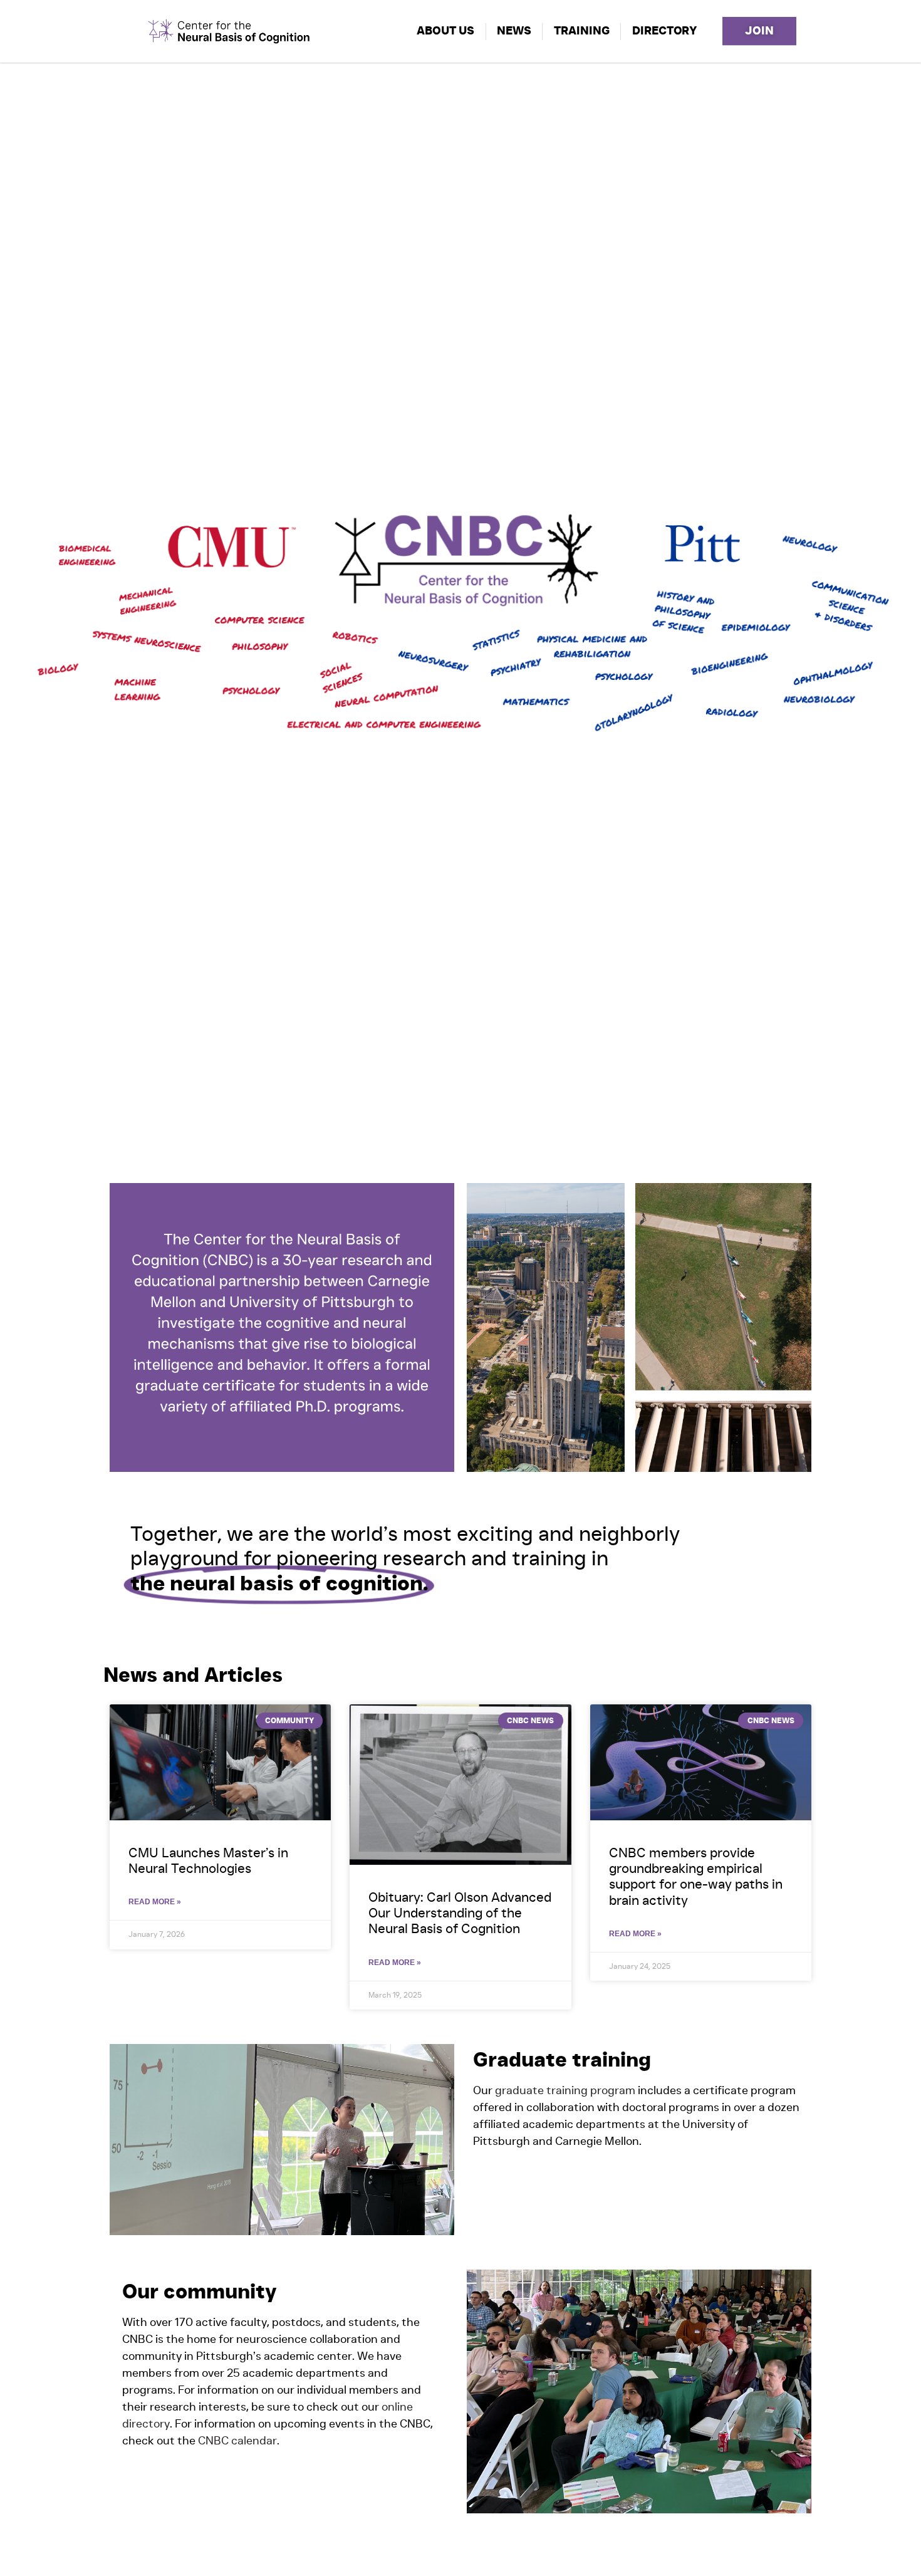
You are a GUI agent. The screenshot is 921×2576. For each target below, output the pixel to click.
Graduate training (562, 2060)
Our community (200, 2292)
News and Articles (193, 1676)
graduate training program (565, 2091)
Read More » (155, 1902)
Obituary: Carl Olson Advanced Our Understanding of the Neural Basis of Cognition (460, 1913)
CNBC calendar (236, 2441)
